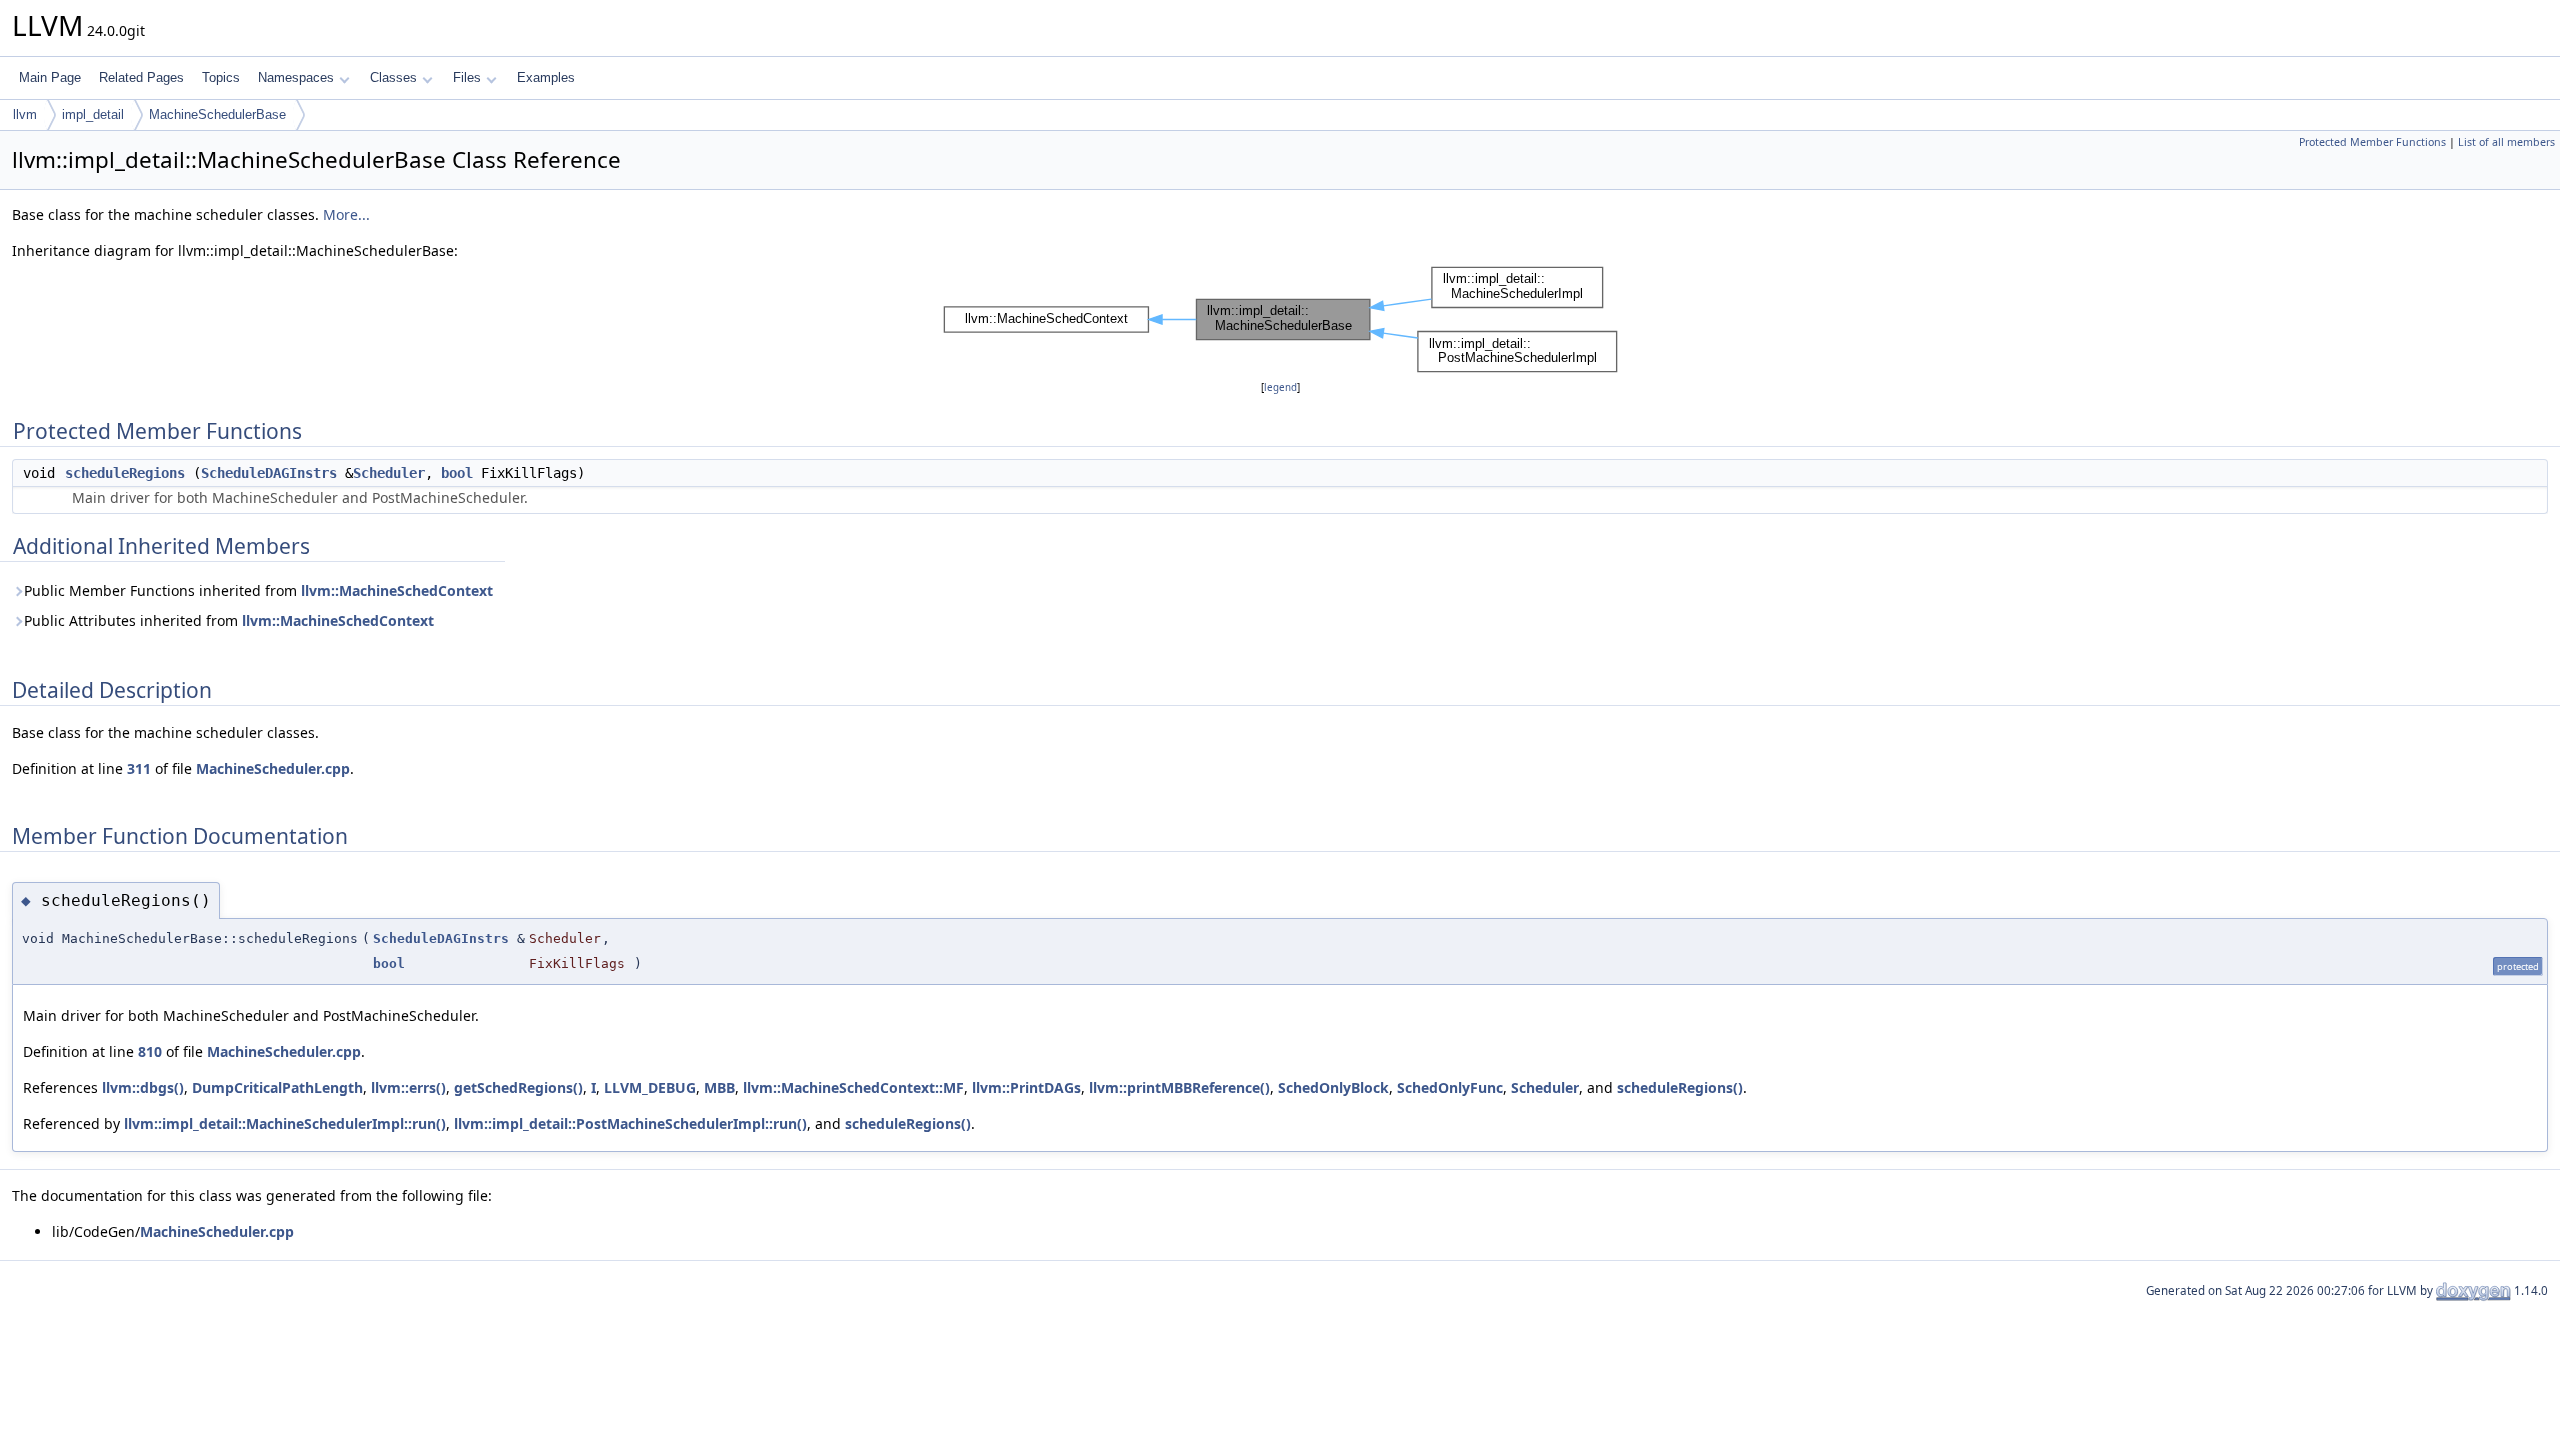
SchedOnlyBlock (1333, 1087)
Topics (221, 77)
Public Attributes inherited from (229, 620)
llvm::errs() (408, 1087)
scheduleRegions (125, 473)
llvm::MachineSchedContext (397, 590)
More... (346, 214)
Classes (393, 77)
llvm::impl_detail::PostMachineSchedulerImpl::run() (630, 1123)
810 (150, 1051)
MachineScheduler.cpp (273, 768)
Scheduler (389, 473)
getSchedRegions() (518, 1087)
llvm (25, 114)
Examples (546, 77)
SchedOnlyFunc (1450, 1087)
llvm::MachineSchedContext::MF (853, 1087)
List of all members (2506, 142)
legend (1280, 387)
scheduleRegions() (1680, 1087)
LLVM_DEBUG (650, 1087)
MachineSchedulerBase (217, 114)
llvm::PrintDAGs (1026, 1087)
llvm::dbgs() (143, 1087)
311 (139, 768)
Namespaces (296, 77)
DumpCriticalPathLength (277, 1087)
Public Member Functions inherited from (258, 590)
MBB (719, 1087)
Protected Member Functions (2372, 142)
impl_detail (93, 114)
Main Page (50, 77)
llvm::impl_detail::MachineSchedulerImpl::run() (285, 1123)
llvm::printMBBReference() (1179, 1087)
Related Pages (141, 77)
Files (467, 77)
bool (457, 473)
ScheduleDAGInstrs (269, 473)
